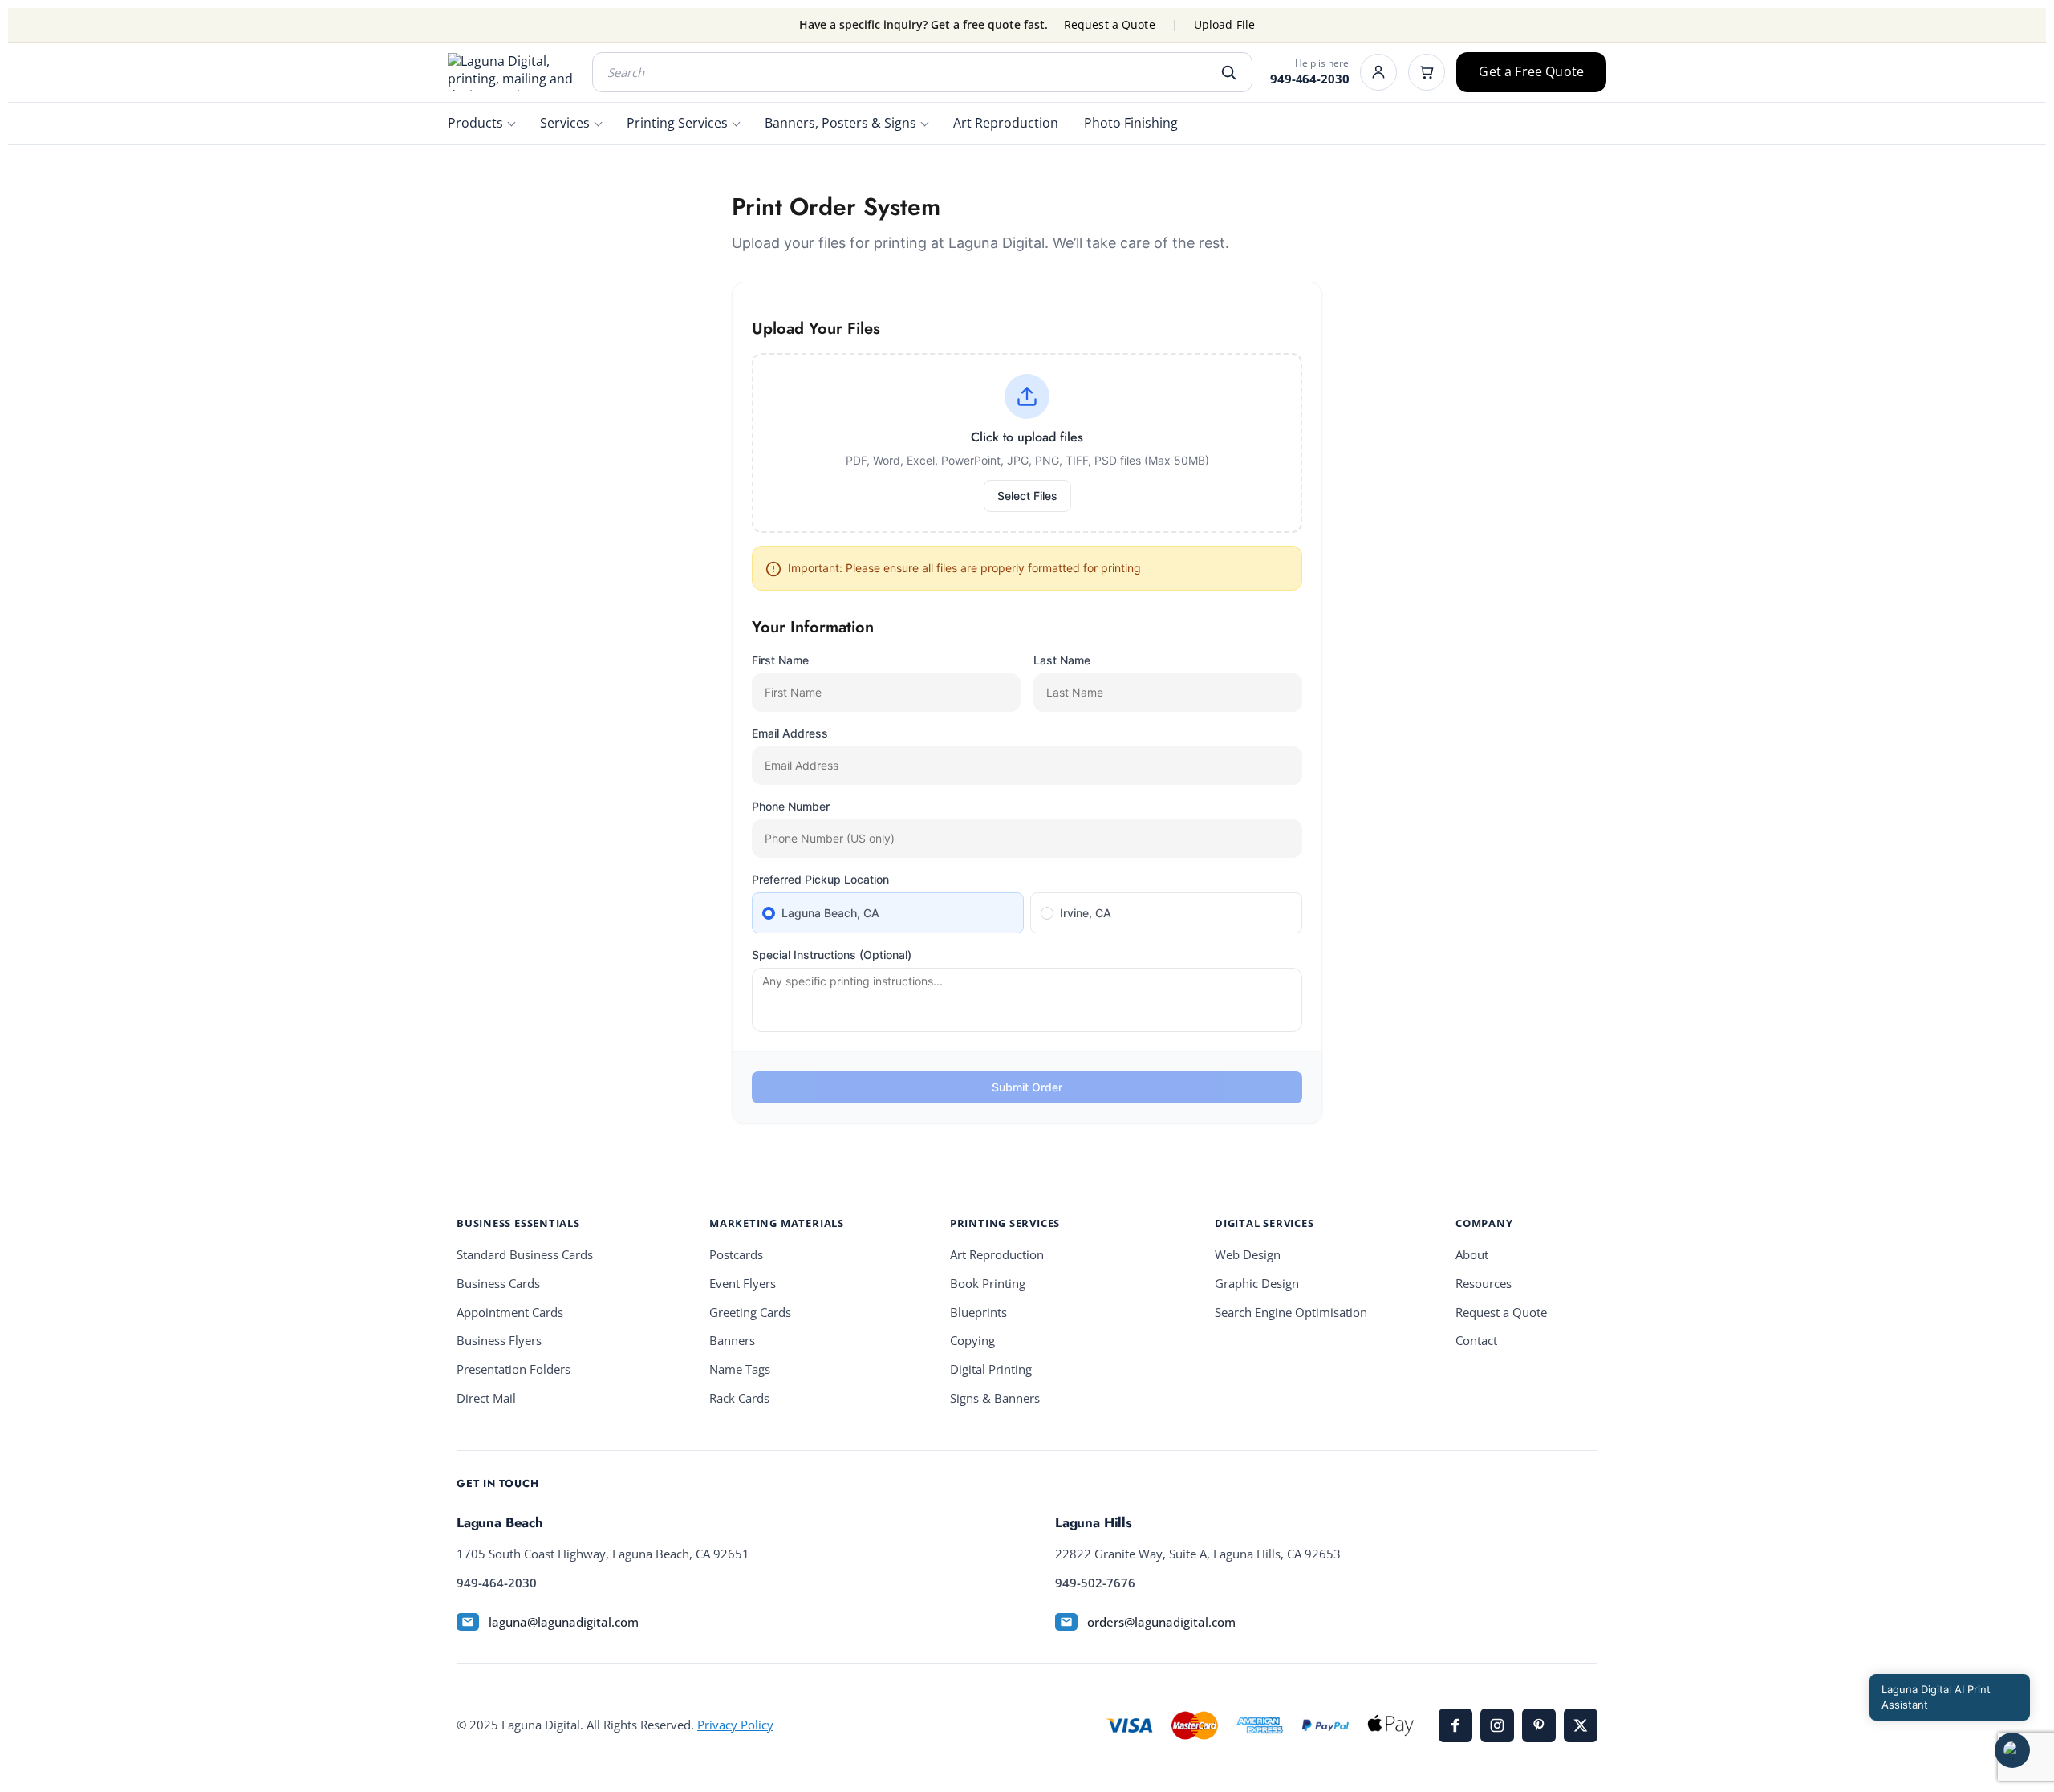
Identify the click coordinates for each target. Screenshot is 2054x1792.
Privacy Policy (735, 1725)
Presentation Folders (513, 1369)
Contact (1476, 1341)
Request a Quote (1110, 25)
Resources (1484, 1284)
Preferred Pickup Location (820, 879)
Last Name (1062, 660)
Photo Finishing (1131, 123)
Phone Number (791, 806)
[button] (2012, 1750)
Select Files (1027, 496)
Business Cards (498, 1284)
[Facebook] (1455, 1725)
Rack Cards (739, 1398)
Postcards (736, 1255)
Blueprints (978, 1313)
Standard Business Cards (525, 1255)
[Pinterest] (1539, 1725)
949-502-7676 (1095, 1583)
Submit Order (1027, 1087)
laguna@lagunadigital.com (564, 1622)
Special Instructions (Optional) (832, 955)
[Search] (1228, 72)
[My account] (1378, 72)
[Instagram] (1497, 1725)
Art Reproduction (1006, 123)
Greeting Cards (750, 1313)
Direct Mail (486, 1398)
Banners (732, 1341)
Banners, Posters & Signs (840, 123)
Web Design (1248, 1255)
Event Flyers (743, 1284)
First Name (780, 660)
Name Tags (740, 1369)
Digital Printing (991, 1369)
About (1472, 1255)
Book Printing (988, 1284)
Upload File (1225, 25)
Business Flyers (499, 1341)
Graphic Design (1257, 1284)
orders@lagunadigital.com (1161, 1622)
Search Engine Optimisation (1291, 1313)
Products (475, 123)
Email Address (790, 733)
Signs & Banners (995, 1398)
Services (565, 123)
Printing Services (677, 123)
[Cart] (1427, 72)
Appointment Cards (510, 1313)
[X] (1581, 1725)
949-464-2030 (1309, 79)
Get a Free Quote (1531, 71)
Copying (972, 1341)
